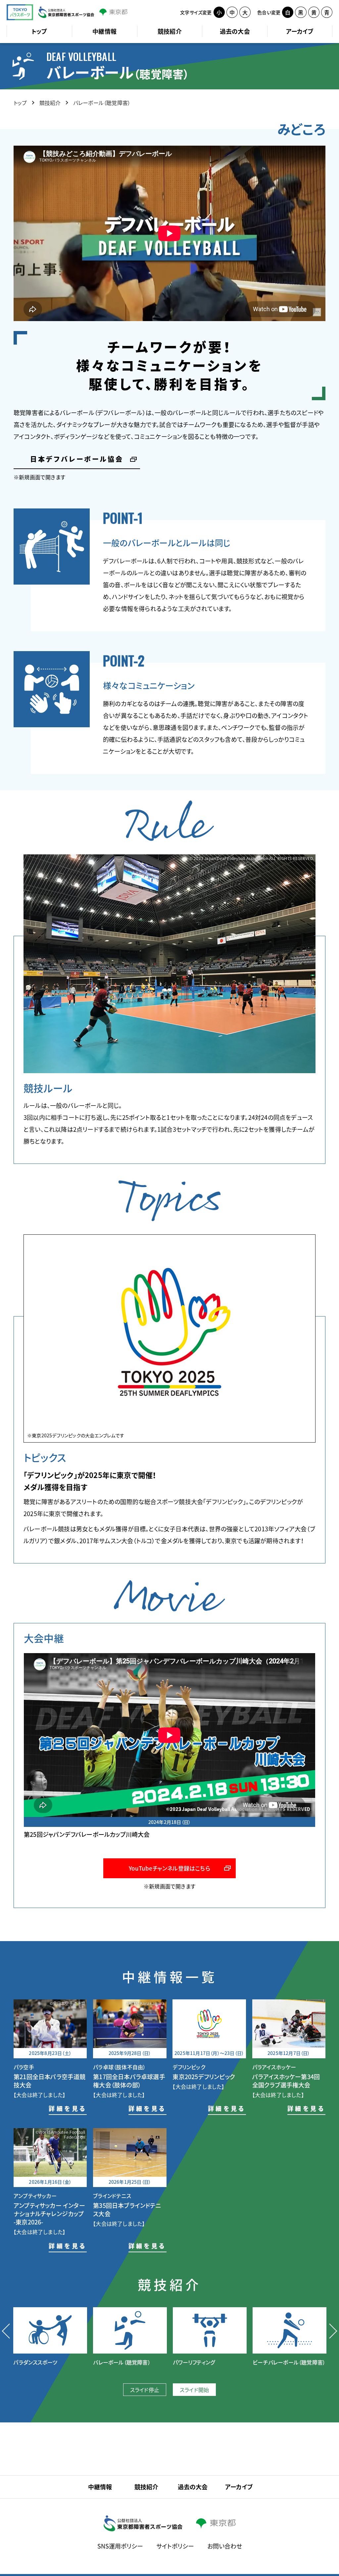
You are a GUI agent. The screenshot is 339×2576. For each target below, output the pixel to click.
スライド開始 (194, 2390)
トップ (39, 31)
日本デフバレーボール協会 (77, 460)
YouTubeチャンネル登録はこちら (169, 1868)
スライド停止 (145, 2390)
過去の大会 (235, 31)
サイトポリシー (175, 2546)
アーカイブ (300, 31)
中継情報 (104, 31)
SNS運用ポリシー (120, 2546)
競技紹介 (170, 31)
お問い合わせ (225, 2546)
